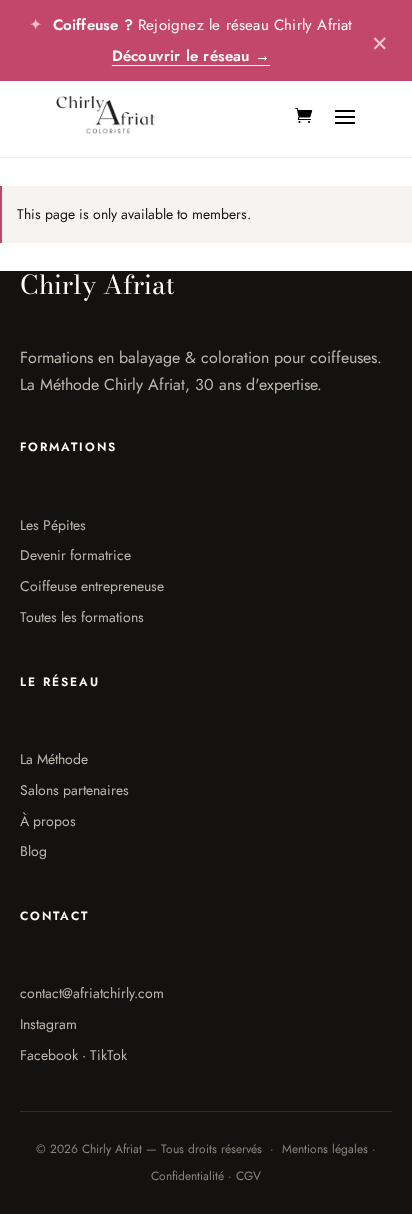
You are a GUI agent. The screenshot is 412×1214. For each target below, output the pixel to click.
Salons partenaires (74, 790)
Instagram (48, 1024)
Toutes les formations (82, 617)
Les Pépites (53, 525)
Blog (33, 851)
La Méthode (54, 759)
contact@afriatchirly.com (92, 993)
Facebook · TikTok (73, 1055)
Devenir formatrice (75, 555)
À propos (48, 821)
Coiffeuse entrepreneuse (92, 586)
